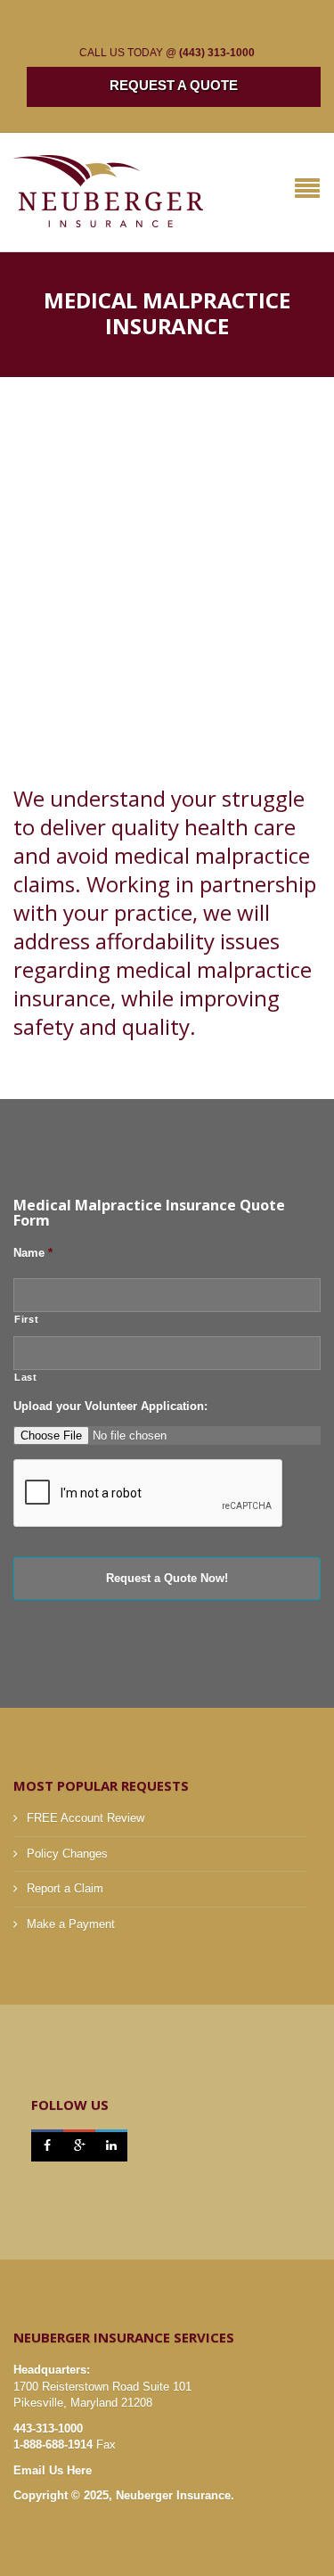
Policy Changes (67, 1854)
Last (26, 1377)
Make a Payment (71, 1924)
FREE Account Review (86, 1818)
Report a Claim (65, 1888)
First (26, 1319)
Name (33, 1253)
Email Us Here (53, 2470)
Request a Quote (174, 85)
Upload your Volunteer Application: (110, 1406)
